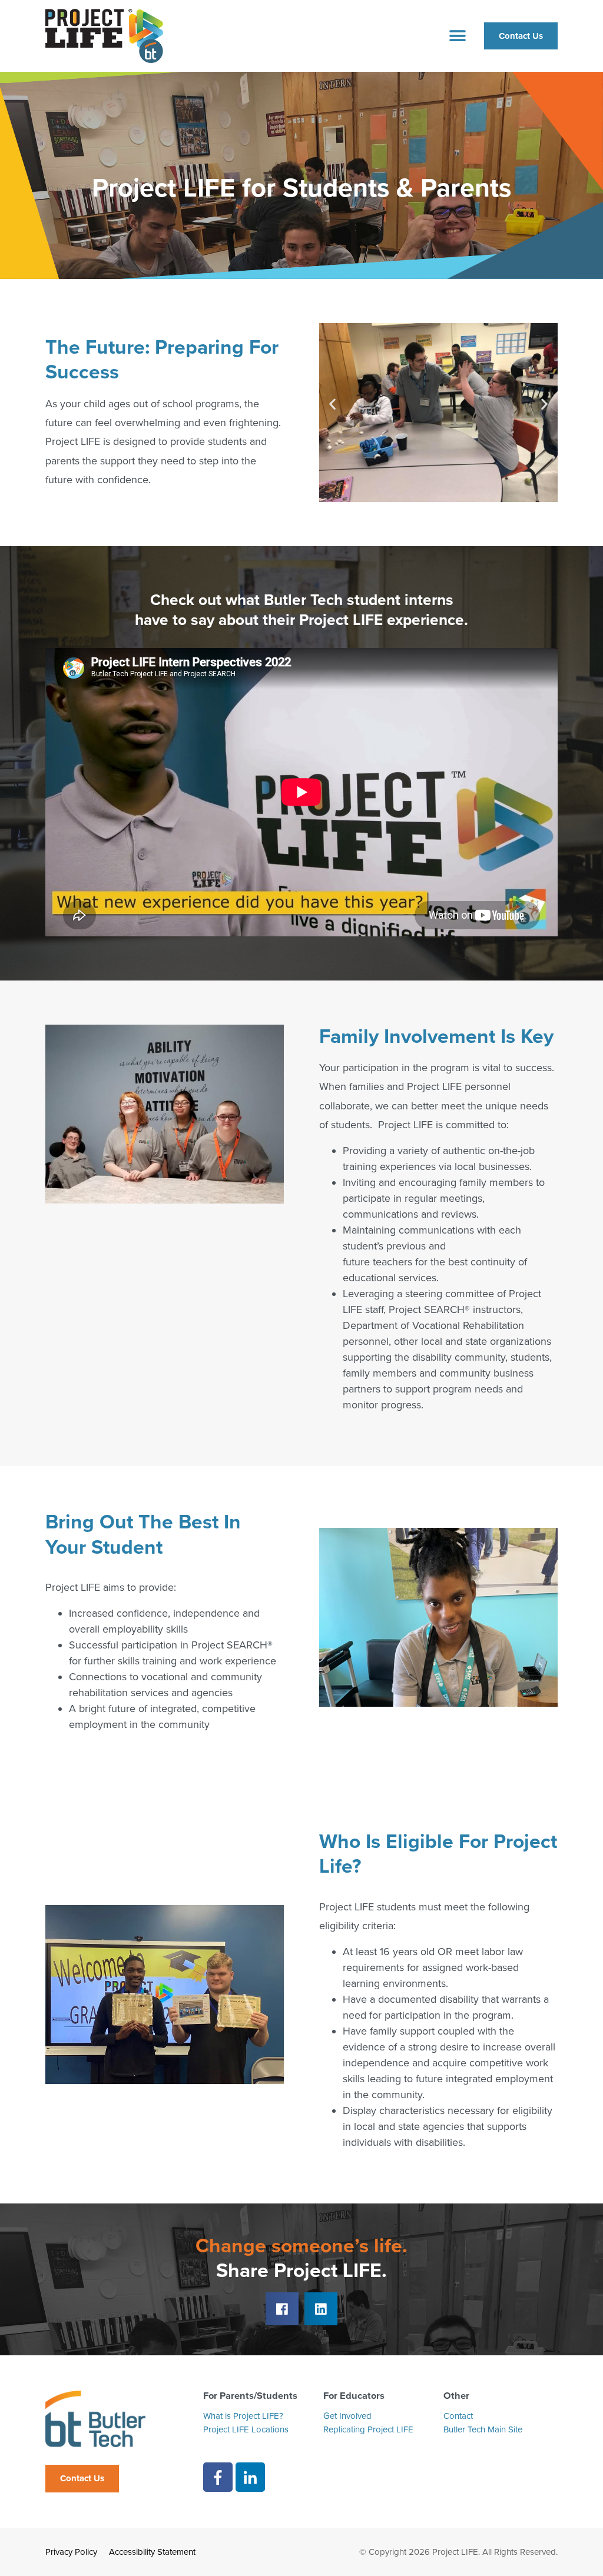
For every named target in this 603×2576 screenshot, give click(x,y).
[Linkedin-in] (250, 2477)
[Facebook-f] (218, 2477)
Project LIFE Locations (246, 2429)
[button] (458, 36)
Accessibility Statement (152, 2552)
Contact (458, 2416)
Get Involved (347, 2416)
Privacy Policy (71, 2552)
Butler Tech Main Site (483, 2429)
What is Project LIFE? (243, 2416)
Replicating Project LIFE (368, 2429)
